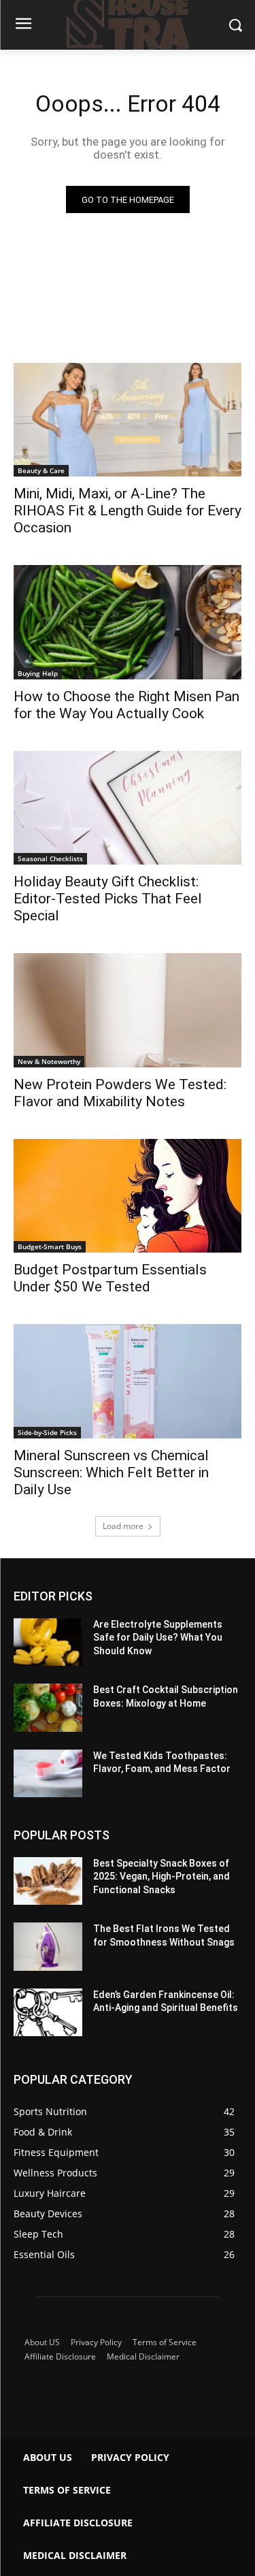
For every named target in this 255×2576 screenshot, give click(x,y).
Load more (123, 1526)
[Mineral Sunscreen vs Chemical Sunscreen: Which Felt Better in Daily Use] (128, 1381)
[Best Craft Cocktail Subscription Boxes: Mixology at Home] (48, 1707)
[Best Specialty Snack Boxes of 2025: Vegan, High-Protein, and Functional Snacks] (48, 1881)
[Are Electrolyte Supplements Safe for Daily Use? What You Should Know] (48, 1642)
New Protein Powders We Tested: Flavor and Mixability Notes (120, 1093)
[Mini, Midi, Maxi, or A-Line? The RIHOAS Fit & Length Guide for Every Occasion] (128, 420)
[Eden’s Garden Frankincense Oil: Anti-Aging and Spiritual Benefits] (48, 2012)
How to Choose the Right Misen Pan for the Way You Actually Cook (126, 705)
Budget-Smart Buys (50, 1246)
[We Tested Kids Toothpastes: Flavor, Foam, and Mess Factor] (48, 1773)
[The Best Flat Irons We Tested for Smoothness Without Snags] (48, 1946)
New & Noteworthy (49, 1061)
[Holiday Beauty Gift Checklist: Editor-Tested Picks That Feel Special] (128, 808)
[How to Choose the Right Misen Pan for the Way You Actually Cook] (128, 622)
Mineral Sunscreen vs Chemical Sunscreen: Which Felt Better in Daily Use (111, 1472)
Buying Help (38, 673)
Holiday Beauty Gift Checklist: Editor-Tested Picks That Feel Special (108, 899)
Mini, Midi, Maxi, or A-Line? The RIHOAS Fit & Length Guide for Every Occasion (128, 511)
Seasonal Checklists (50, 858)
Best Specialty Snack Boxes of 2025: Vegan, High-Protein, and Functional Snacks (161, 1877)
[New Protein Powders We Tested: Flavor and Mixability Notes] (128, 1010)
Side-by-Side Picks (47, 1432)
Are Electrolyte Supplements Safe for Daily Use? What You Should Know (158, 1638)
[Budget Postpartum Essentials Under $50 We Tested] (128, 1196)
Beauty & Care (41, 470)
